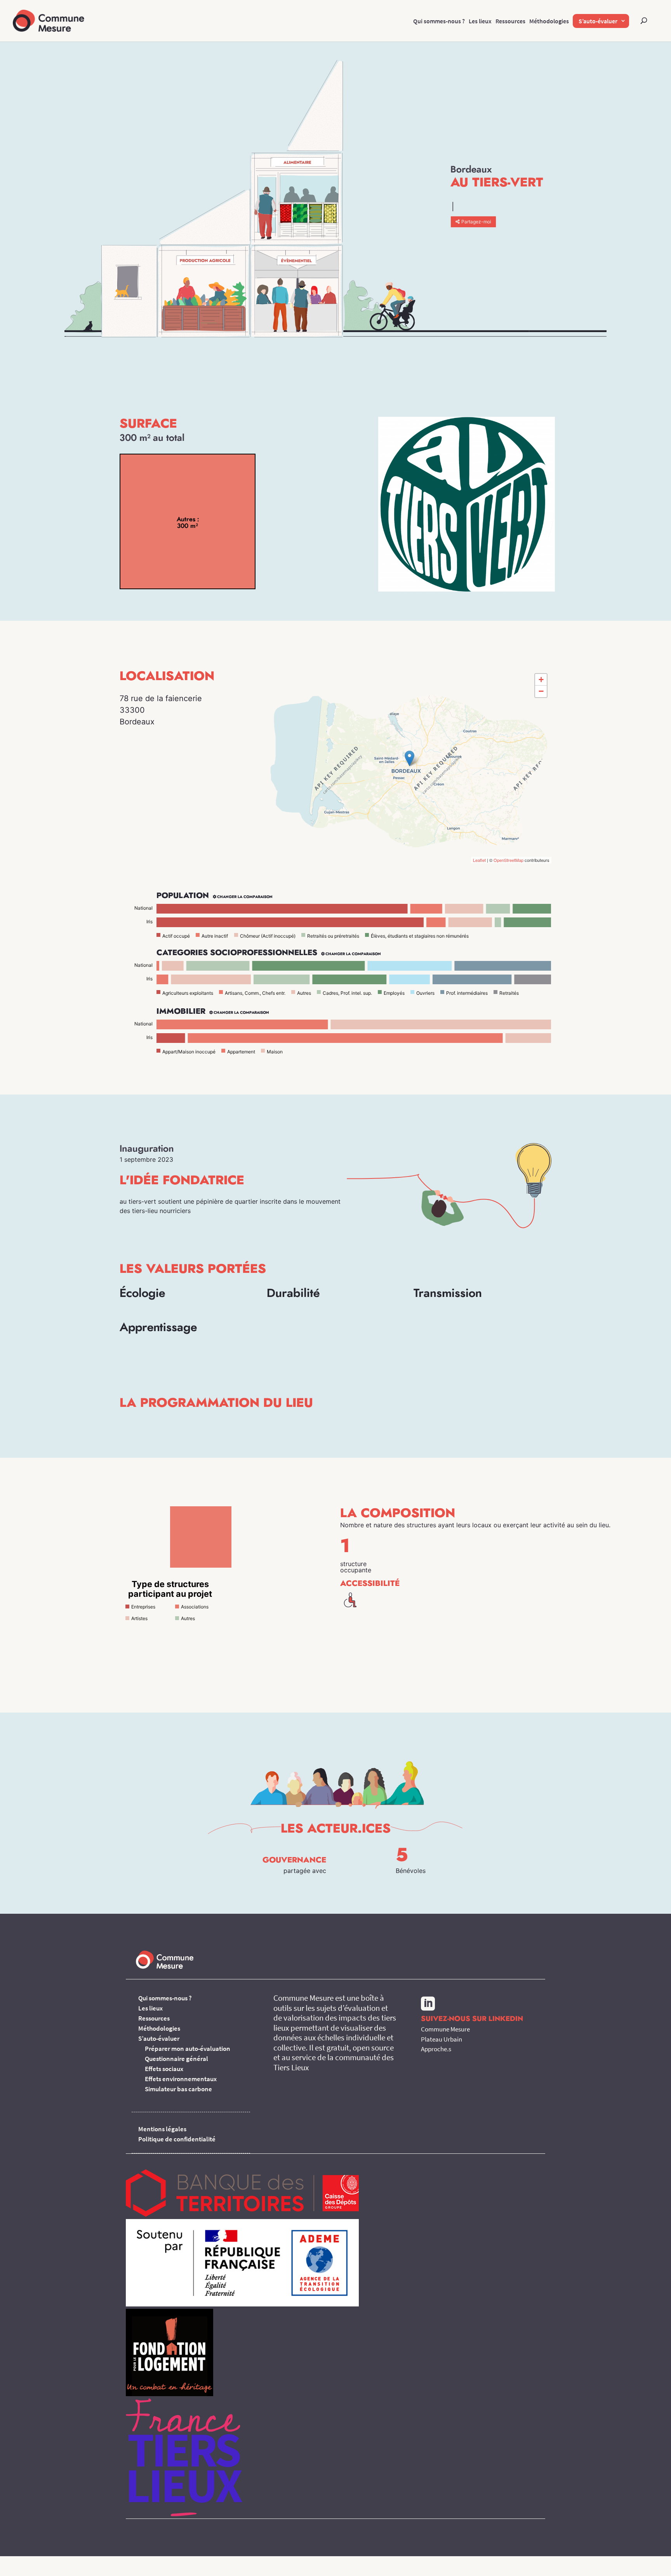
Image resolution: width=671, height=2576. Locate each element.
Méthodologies (549, 21)
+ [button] (541, 680)
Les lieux (480, 21)
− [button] (541, 691)
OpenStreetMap (508, 860)
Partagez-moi (476, 222)
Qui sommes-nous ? (439, 21)
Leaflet (479, 860)
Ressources (510, 21)
